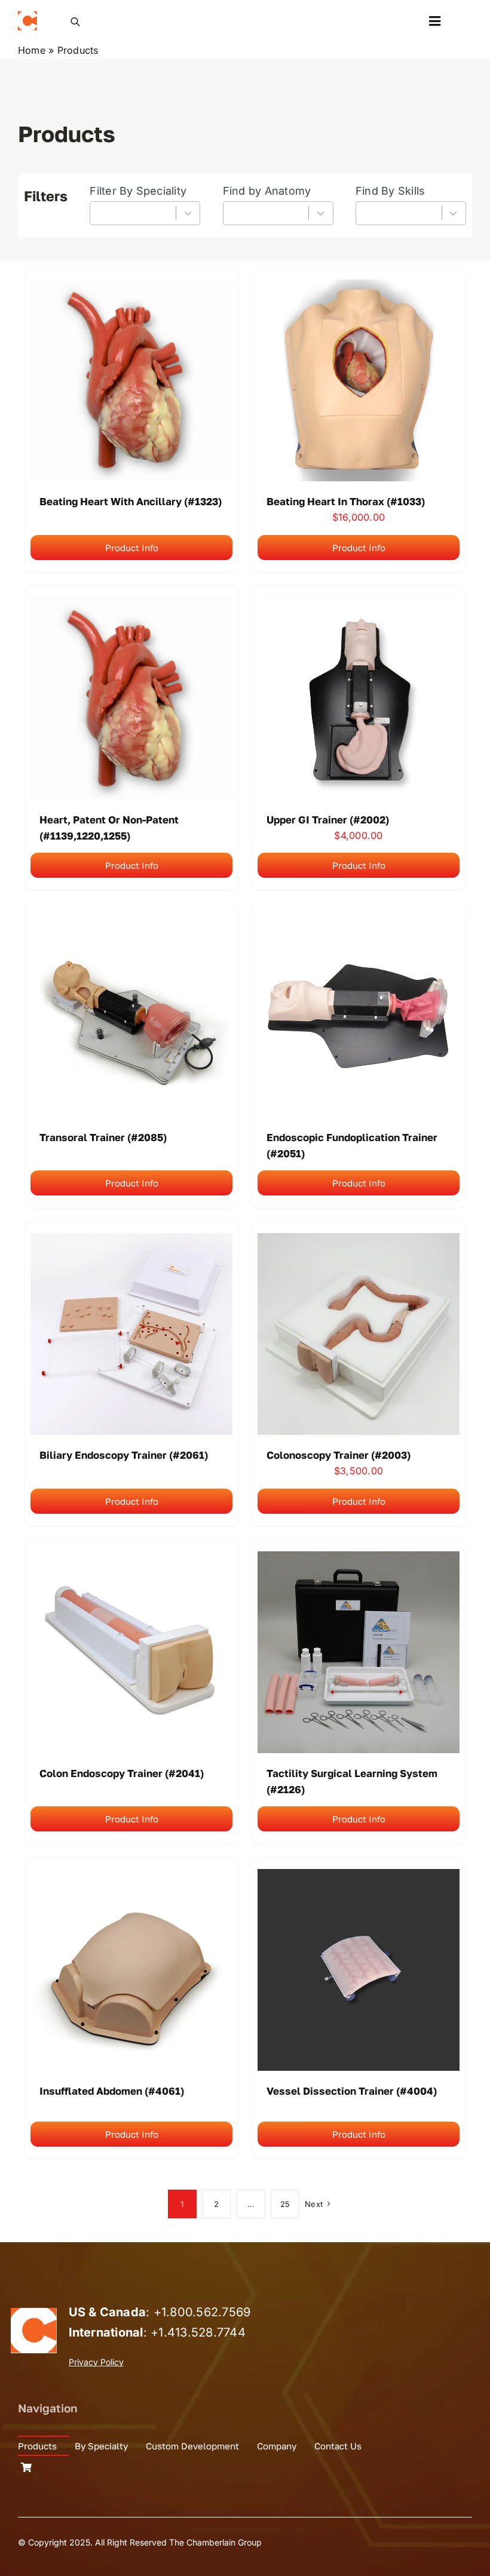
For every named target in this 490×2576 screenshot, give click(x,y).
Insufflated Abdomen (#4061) (112, 2091)
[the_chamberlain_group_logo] (27, 16)
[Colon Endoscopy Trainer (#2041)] (131, 1559)
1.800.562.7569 (206, 2312)
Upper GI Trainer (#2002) (328, 820)
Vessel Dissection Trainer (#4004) (352, 2091)
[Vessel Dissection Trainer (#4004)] (359, 1877)
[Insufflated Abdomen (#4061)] (131, 1877)
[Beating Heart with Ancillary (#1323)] (131, 287)
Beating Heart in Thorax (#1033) (346, 501)
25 (285, 2204)
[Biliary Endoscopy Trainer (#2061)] (131, 1241)
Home (32, 50)
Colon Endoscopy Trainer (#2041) (122, 1773)
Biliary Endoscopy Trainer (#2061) (124, 1455)
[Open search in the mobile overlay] (75, 21)
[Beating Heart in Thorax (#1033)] (359, 287)
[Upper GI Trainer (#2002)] (359, 605)
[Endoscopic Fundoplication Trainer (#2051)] (359, 923)
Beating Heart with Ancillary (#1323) (131, 501)
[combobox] (145, 213)
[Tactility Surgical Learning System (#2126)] (359, 1559)
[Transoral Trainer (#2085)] (131, 923)
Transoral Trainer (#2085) (103, 1137)
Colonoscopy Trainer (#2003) (339, 1455)
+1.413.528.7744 (198, 2332)
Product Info (132, 548)
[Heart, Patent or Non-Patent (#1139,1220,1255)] (131, 605)
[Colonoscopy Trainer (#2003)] (359, 1241)
